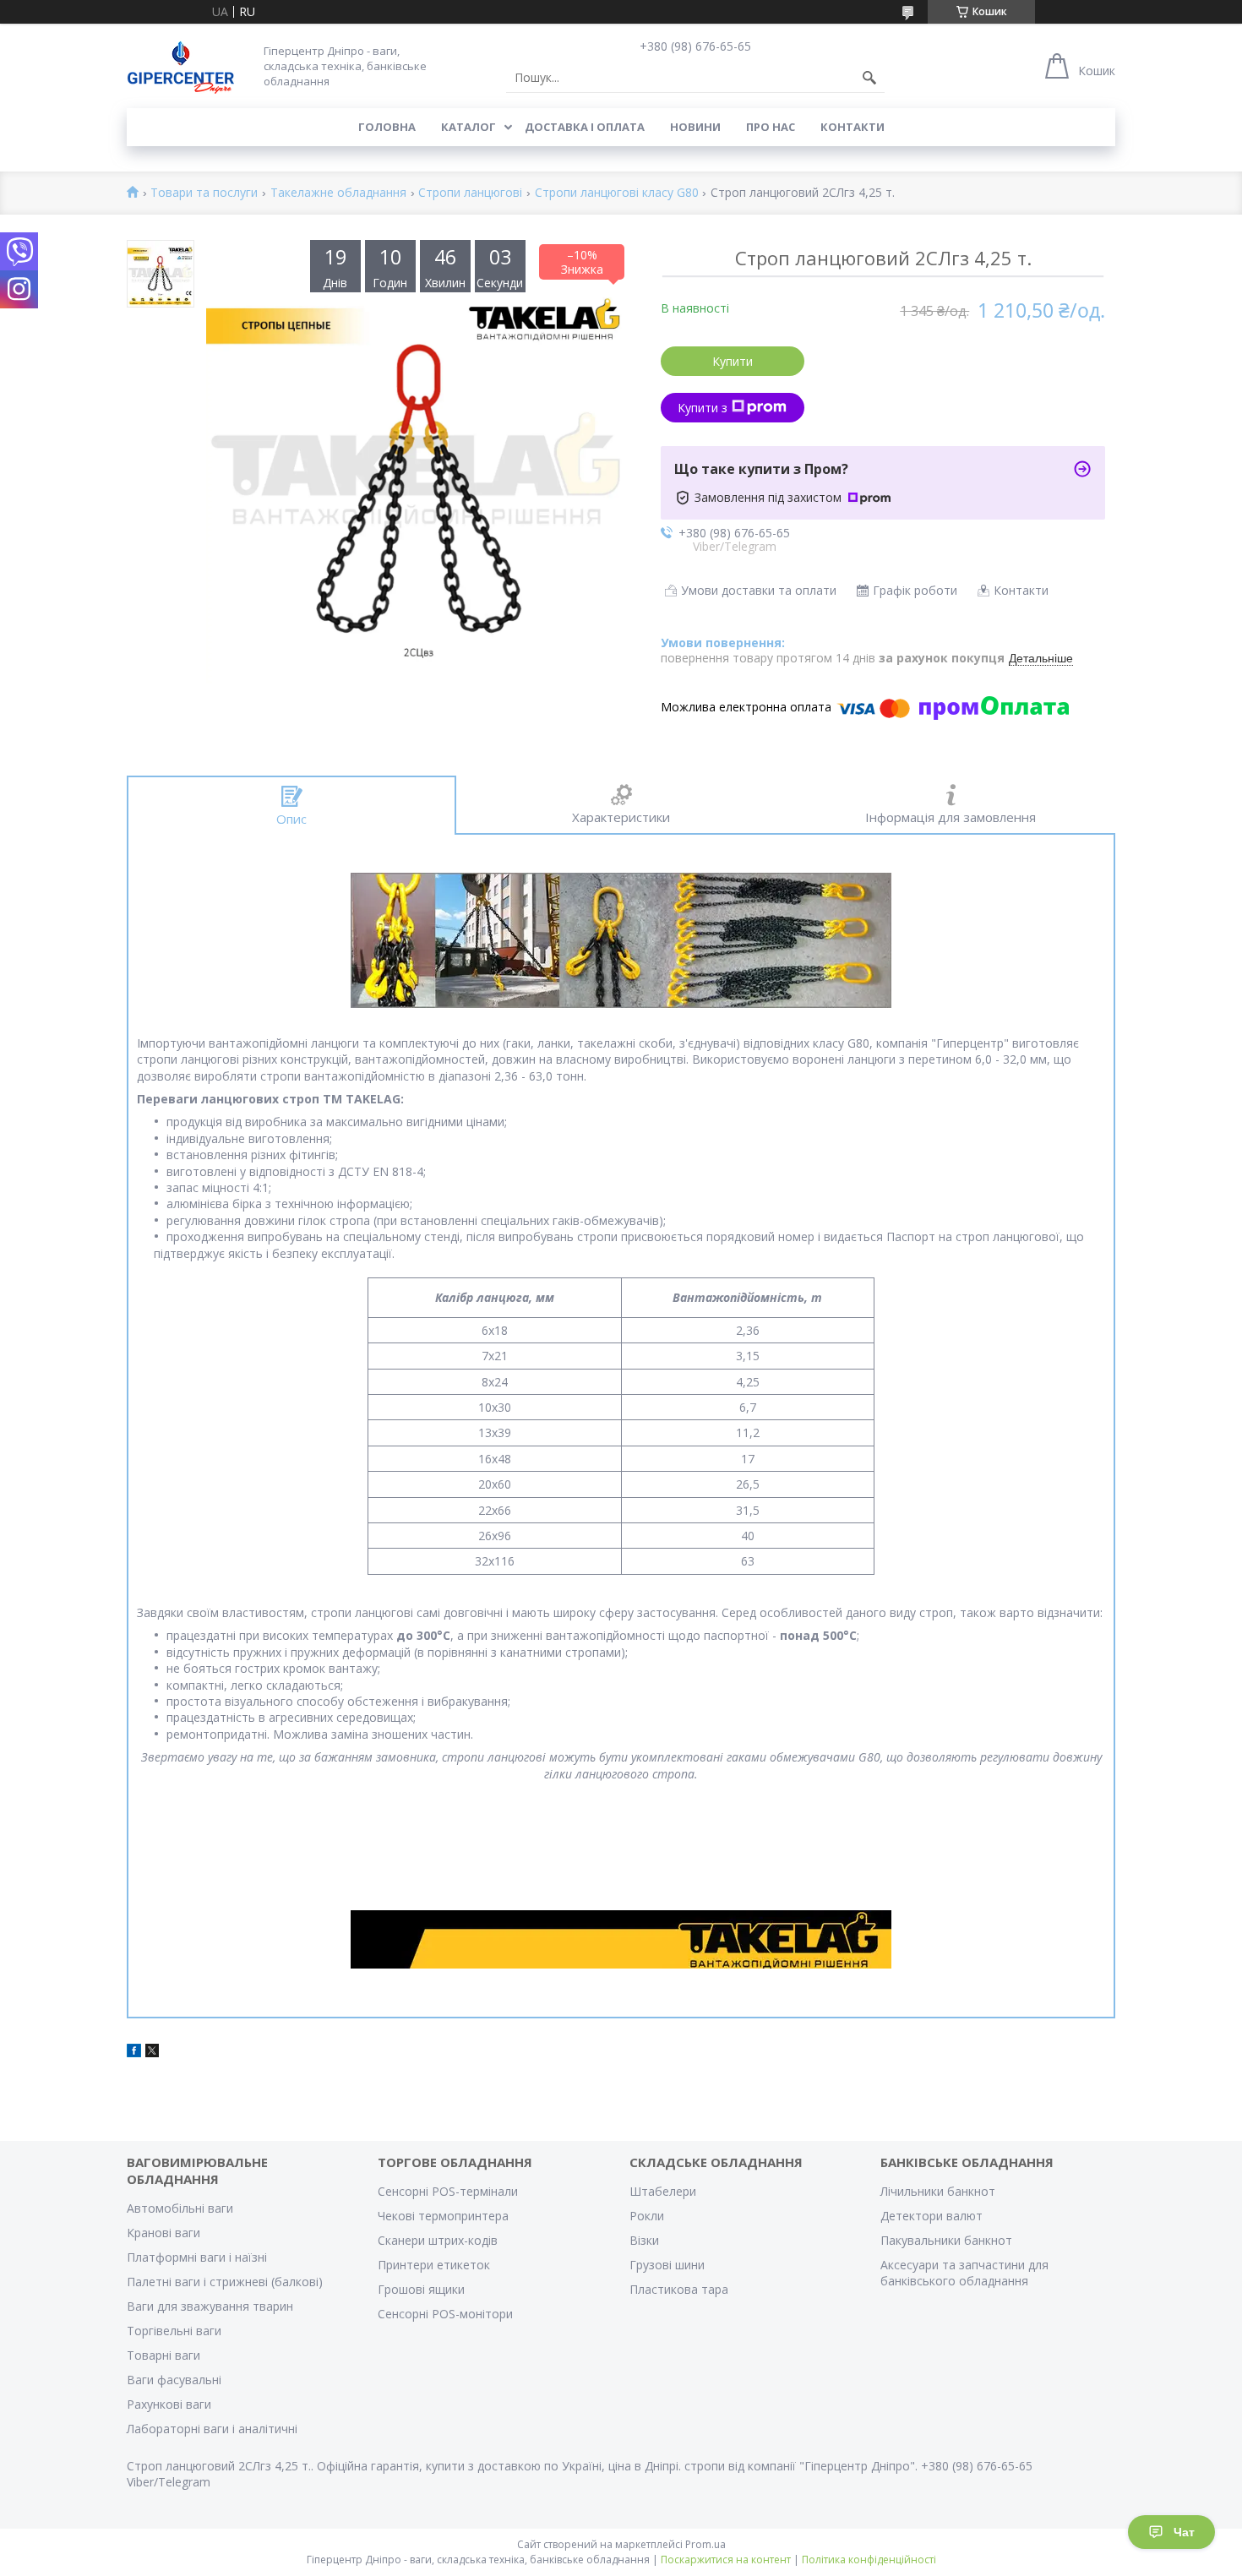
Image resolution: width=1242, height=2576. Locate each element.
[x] (152, 2053)
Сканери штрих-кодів (438, 2240)
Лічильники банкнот (938, 2191)
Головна (387, 127)
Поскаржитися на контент (726, 2560)
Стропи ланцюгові (470, 193)
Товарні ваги (163, 2355)
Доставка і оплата (585, 127)
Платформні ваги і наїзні (197, 2257)
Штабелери (663, 2191)
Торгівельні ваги (174, 2331)
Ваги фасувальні (174, 2380)
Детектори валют (931, 2216)
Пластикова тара (679, 2289)
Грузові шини (667, 2265)
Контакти (853, 127)
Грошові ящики (421, 2289)
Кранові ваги (163, 2233)
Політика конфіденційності (869, 2560)
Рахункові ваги (169, 2404)
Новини (695, 127)
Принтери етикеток (434, 2265)
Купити (733, 361)
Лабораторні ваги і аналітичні (212, 2429)
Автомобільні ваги (180, 2208)
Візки (644, 2240)
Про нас (771, 127)
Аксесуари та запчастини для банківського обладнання (964, 2273)
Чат (1184, 2532)
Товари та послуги (204, 193)
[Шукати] (869, 78)
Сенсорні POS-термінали (448, 2191)
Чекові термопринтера (443, 2216)
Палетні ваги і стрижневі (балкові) (225, 2282)
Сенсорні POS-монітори (445, 2314)
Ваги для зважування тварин (210, 2306)
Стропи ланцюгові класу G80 (617, 193)
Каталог (468, 127)
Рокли (647, 2216)
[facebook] (134, 2053)
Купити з (703, 408)
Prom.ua (705, 2544)
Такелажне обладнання (338, 193)
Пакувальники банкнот (946, 2240)
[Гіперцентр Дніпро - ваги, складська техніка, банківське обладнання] (181, 65)
